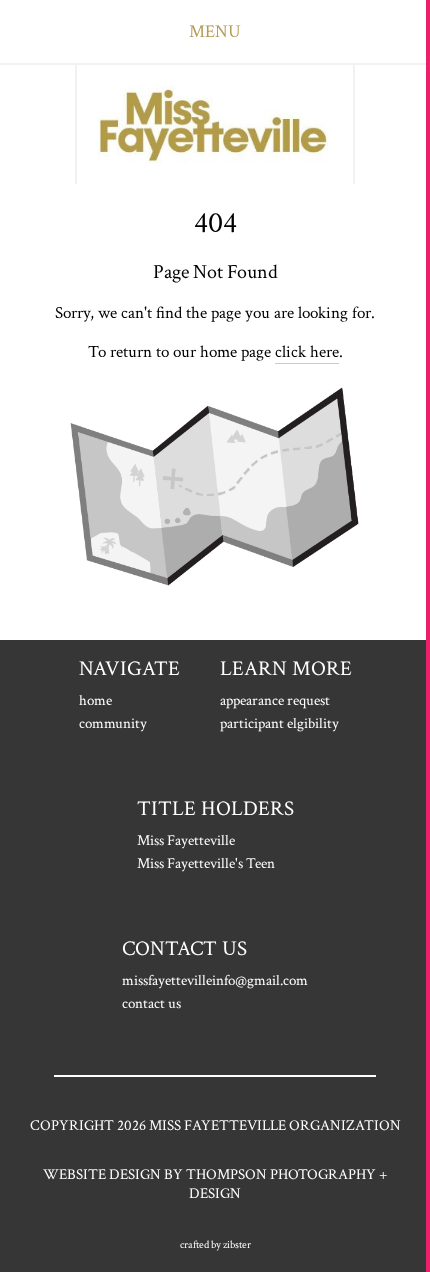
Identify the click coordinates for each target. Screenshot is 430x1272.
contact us (151, 1003)
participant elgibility (279, 723)
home (95, 700)
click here (307, 352)
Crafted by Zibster (215, 1245)
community (113, 723)
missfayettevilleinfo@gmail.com (215, 980)
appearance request (275, 700)
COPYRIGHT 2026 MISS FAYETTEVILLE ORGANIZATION (215, 1125)
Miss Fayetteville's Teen (206, 863)
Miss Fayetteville (186, 840)
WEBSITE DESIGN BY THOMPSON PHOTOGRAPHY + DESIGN (215, 1184)
